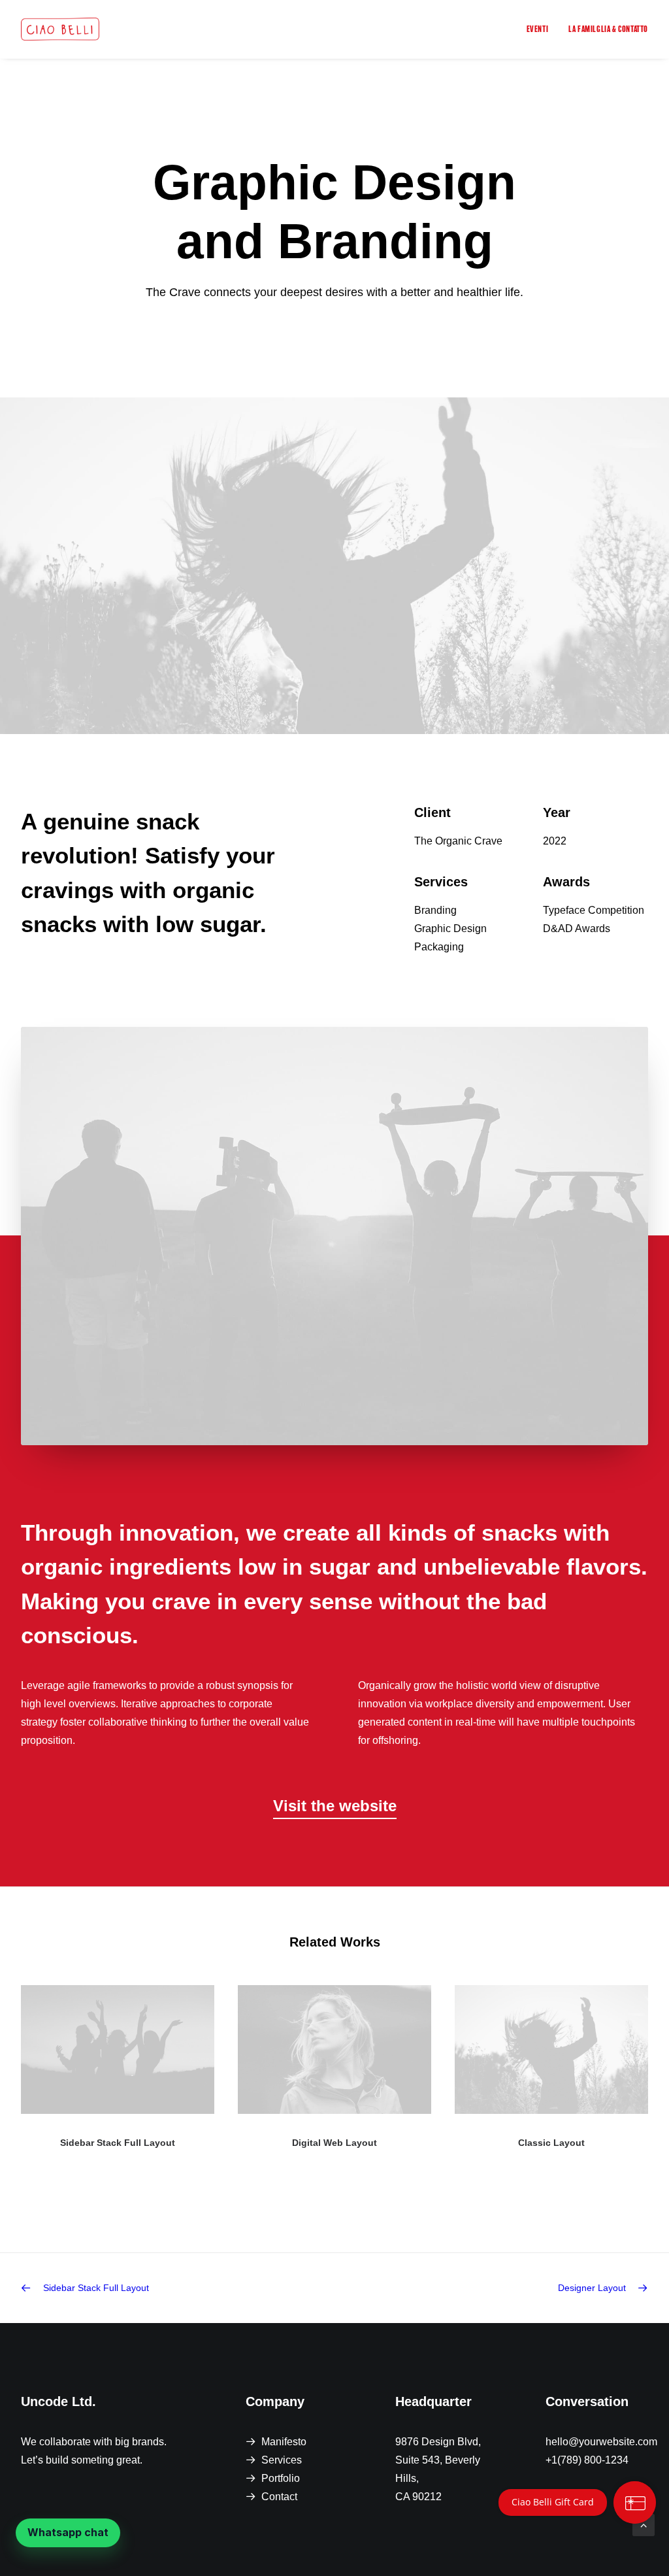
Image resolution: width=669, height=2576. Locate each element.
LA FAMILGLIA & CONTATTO (608, 29)
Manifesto (284, 2442)
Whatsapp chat (68, 2532)
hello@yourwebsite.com (601, 2442)
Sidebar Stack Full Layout (118, 2143)
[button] (335, 1806)
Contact (279, 2497)
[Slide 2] (334, 2200)
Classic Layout (551, 2143)
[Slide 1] (320, 2200)
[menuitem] (542, 29)
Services (282, 2460)
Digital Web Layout (334, 2143)
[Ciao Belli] (60, 29)
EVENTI (538, 29)
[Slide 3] (349, 2200)
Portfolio (281, 2478)
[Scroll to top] (644, 2524)
